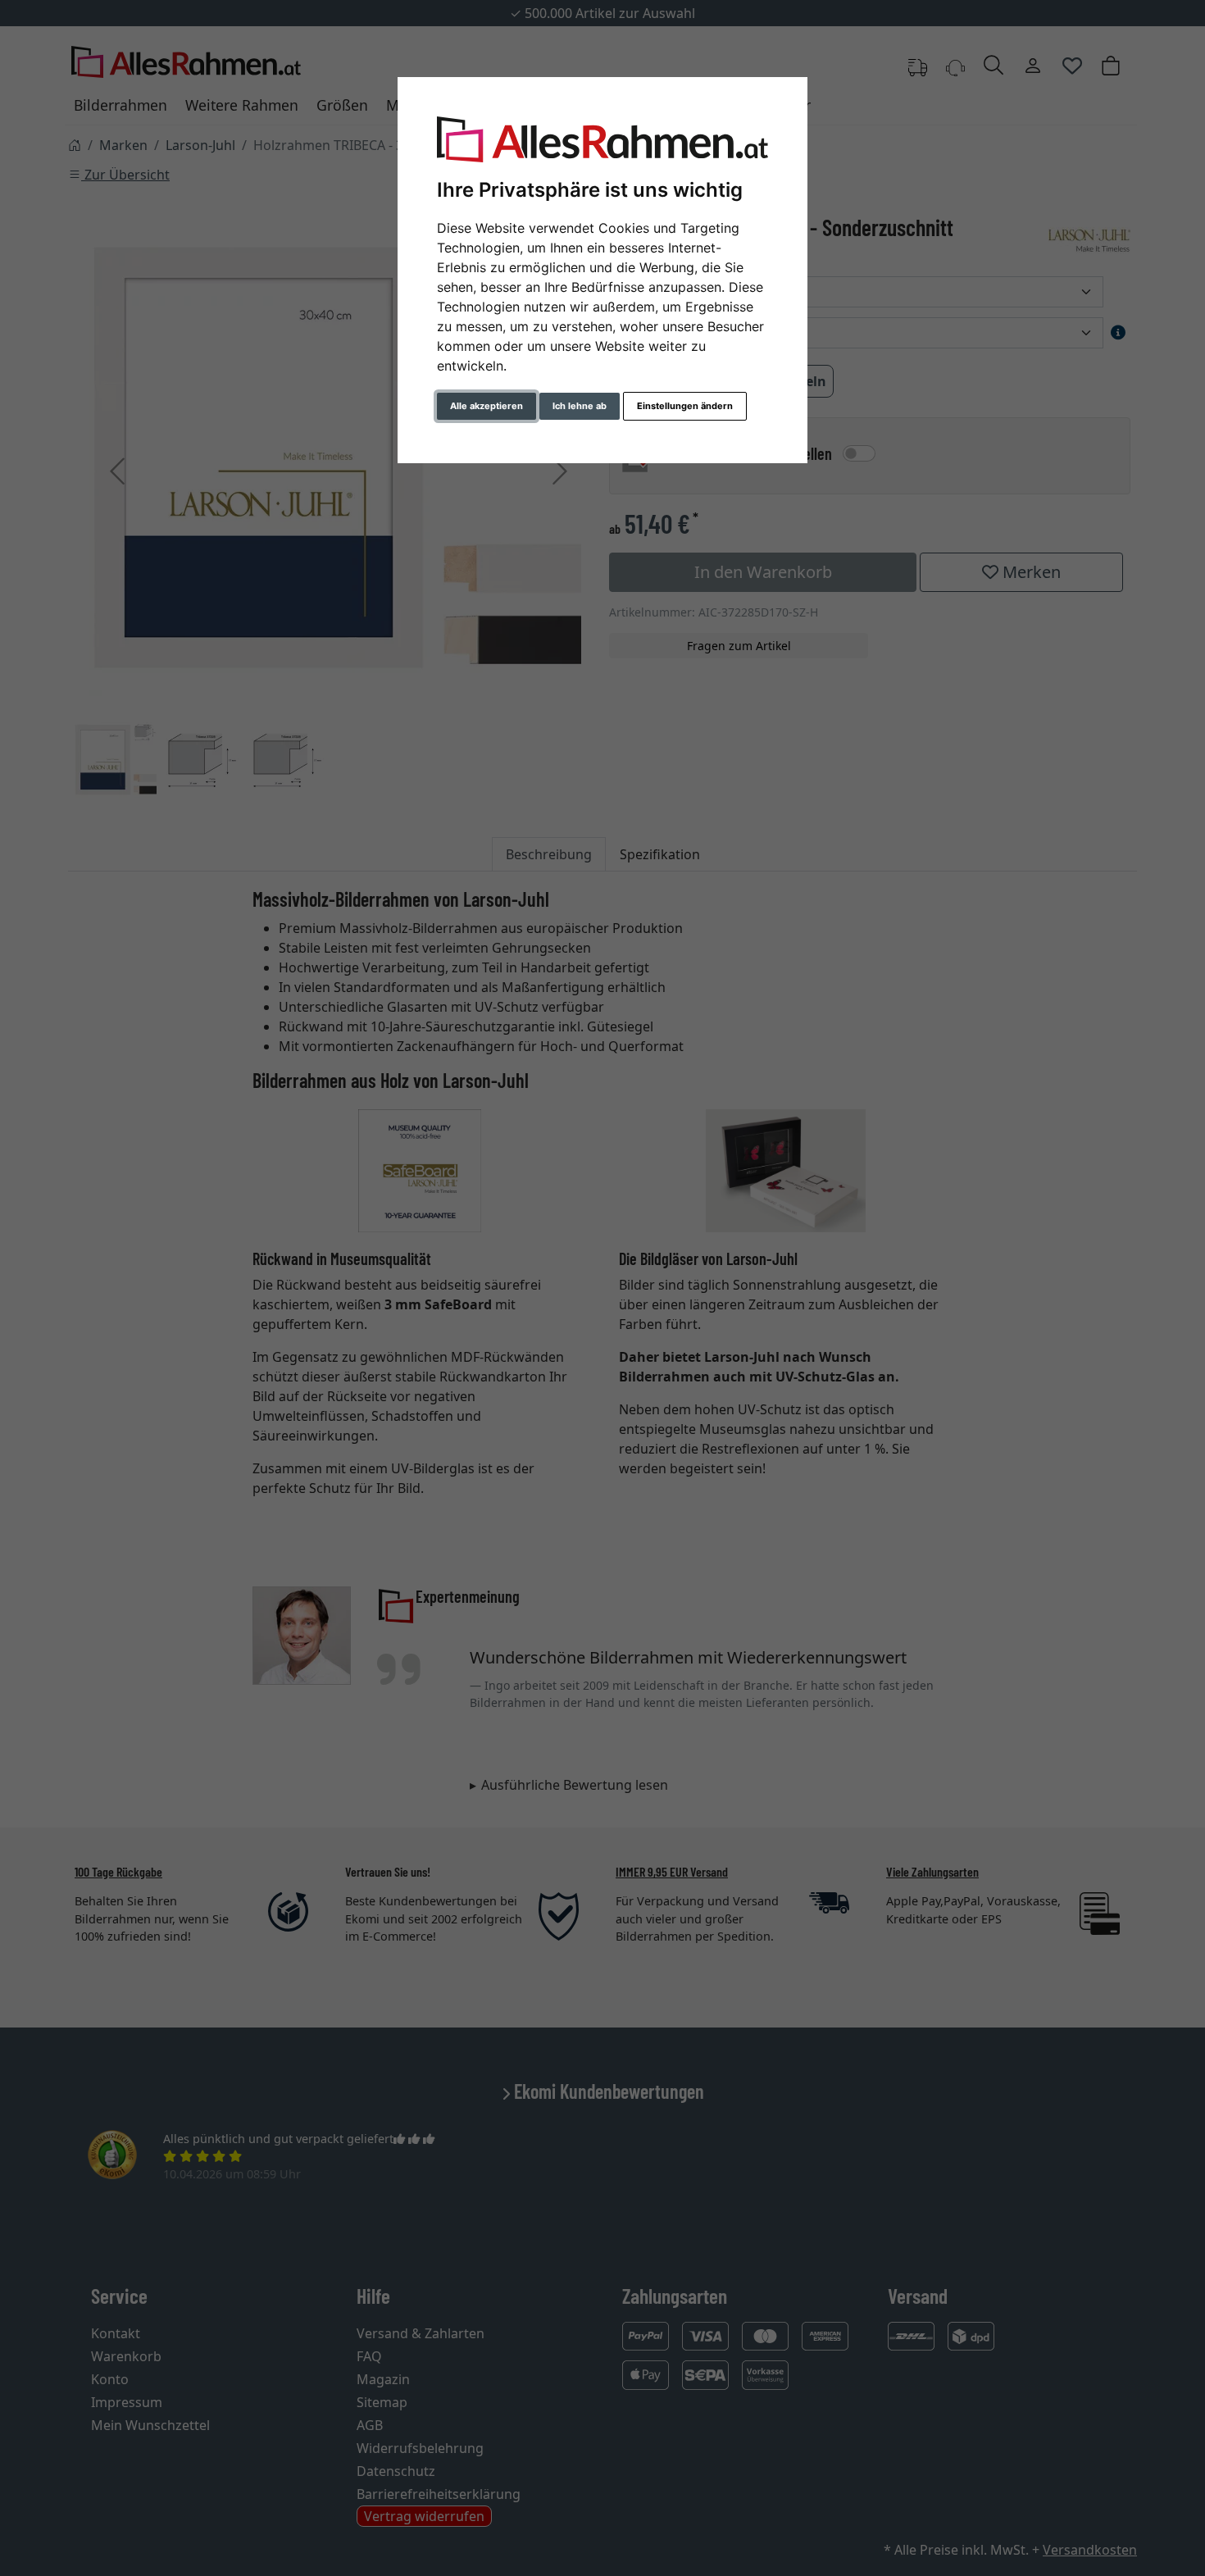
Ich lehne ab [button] (580, 406)
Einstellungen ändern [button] (685, 406)
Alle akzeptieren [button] (487, 406)
